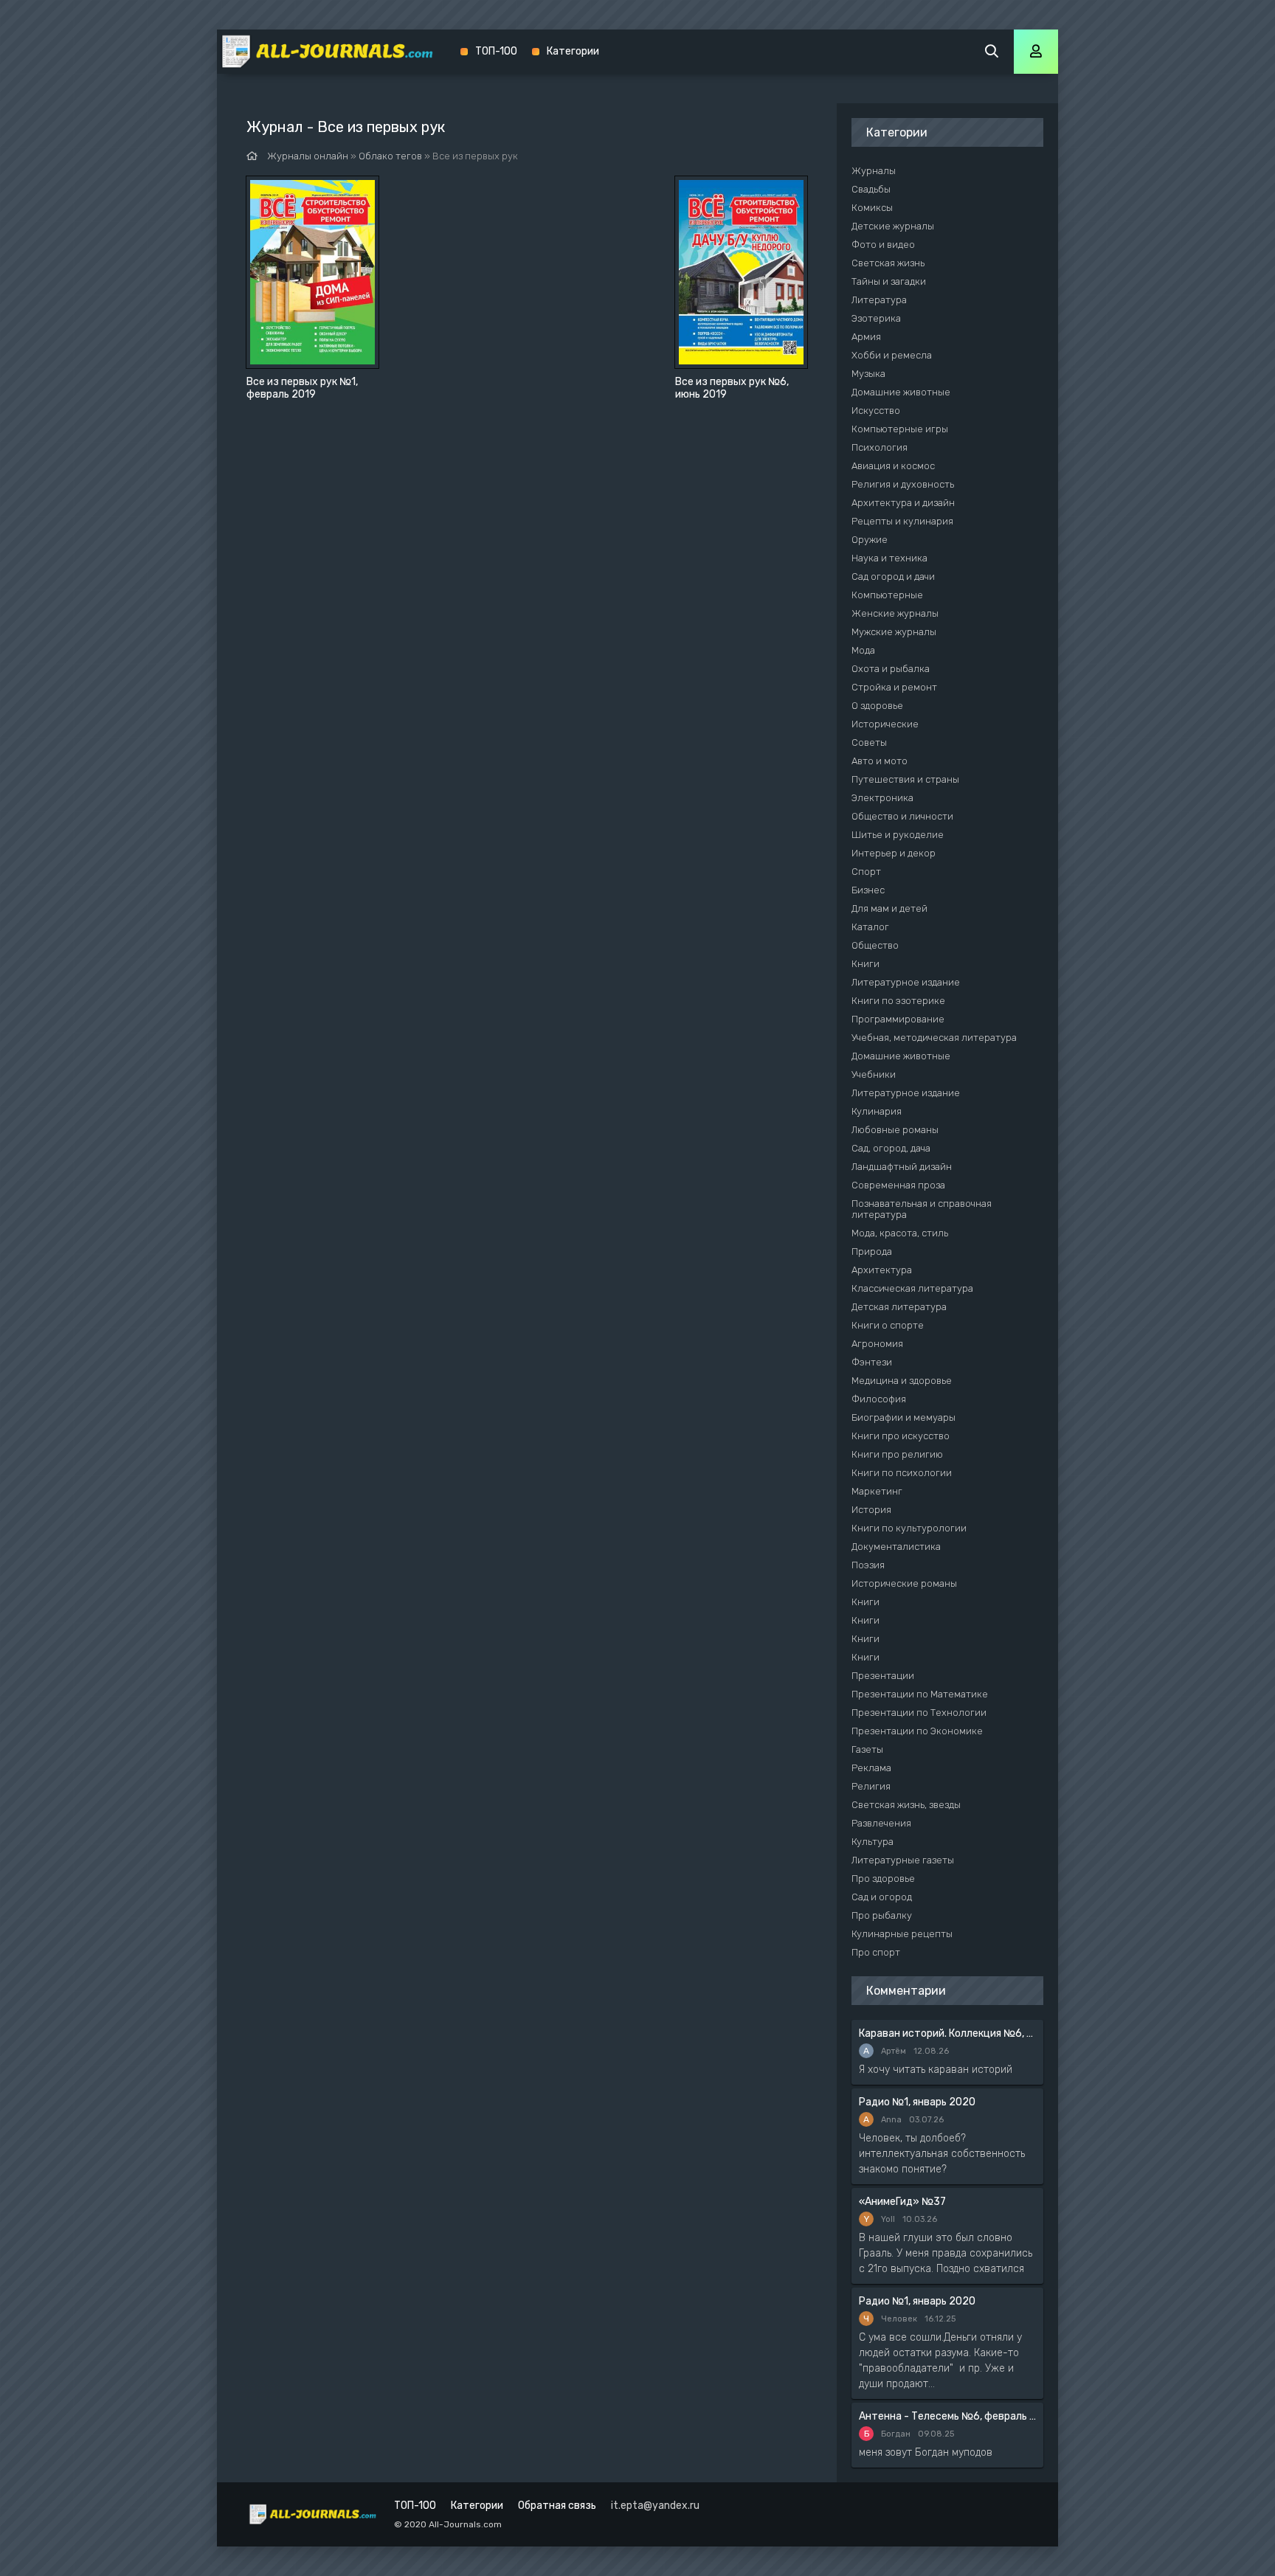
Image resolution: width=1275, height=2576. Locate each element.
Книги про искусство (901, 1436)
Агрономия (877, 1344)
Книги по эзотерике (898, 1001)
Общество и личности (902, 816)
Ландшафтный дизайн (902, 1167)
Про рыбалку (882, 1915)
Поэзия (868, 1565)
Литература (879, 300)
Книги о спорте (888, 1325)
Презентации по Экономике (917, 1731)
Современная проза (898, 1185)
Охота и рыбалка (891, 669)
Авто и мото (880, 761)
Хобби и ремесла (892, 355)
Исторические (885, 724)
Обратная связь (557, 2506)
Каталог (870, 927)
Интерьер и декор (894, 853)
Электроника (882, 798)
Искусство (876, 411)
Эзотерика (876, 318)
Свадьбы (871, 189)
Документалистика (896, 1547)
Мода (863, 650)
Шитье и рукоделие (898, 835)
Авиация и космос (893, 466)
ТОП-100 (496, 51)
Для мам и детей (889, 908)
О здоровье (877, 706)
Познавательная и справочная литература (922, 1209)
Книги (865, 964)
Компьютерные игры (900, 429)
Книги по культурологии (909, 1528)
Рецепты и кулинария (902, 521)
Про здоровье (883, 1879)
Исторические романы (904, 1583)
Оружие (870, 540)
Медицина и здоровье (902, 1381)
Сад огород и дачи (893, 577)
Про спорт (876, 1952)
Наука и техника (889, 558)
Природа (872, 1251)
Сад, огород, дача (891, 1148)
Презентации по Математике (920, 1694)
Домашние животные (901, 392)
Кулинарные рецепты (902, 1934)
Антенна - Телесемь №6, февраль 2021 (947, 2416)
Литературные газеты (903, 1860)
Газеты (867, 1749)
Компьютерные (887, 595)
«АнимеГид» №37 (902, 2202)
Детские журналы (893, 226)
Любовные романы (895, 1130)
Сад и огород (882, 1897)
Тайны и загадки (889, 281)
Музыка (868, 374)
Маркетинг (877, 1491)
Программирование (898, 1019)
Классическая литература (912, 1288)
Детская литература (899, 1307)
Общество (875, 945)
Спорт (866, 872)
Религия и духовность (903, 484)
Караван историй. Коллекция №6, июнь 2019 (947, 2033)
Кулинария (877, 1111)
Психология (880, 447)
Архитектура (882, 1270)
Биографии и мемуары (903, 1417)
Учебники (874, 1074)
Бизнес (868, 890)
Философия (879, 1399)
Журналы (874, 171)
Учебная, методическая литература (934, 1038)
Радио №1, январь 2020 (917, 2102)
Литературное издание (906, 982)
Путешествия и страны (905, 779)
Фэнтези (872, 1362)
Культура (873, 1842)
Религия (871, 1786)
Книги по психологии (902, 1473)
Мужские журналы (894, 632)
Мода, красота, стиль (900, 1233)
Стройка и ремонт (894, 687)
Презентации (883, 1676)
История (871, 1510)
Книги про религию (897, 1454)
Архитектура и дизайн (903, 503)
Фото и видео (883, 245)
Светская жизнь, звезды (906, 1805)
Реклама (871, 1768)
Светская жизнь (888, 263)
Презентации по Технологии (919, 1713)
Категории (573, 51)
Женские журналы (895, 613)
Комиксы (872, 208)
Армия (866, 337)
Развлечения (881, 1823)
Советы (869, 742)
